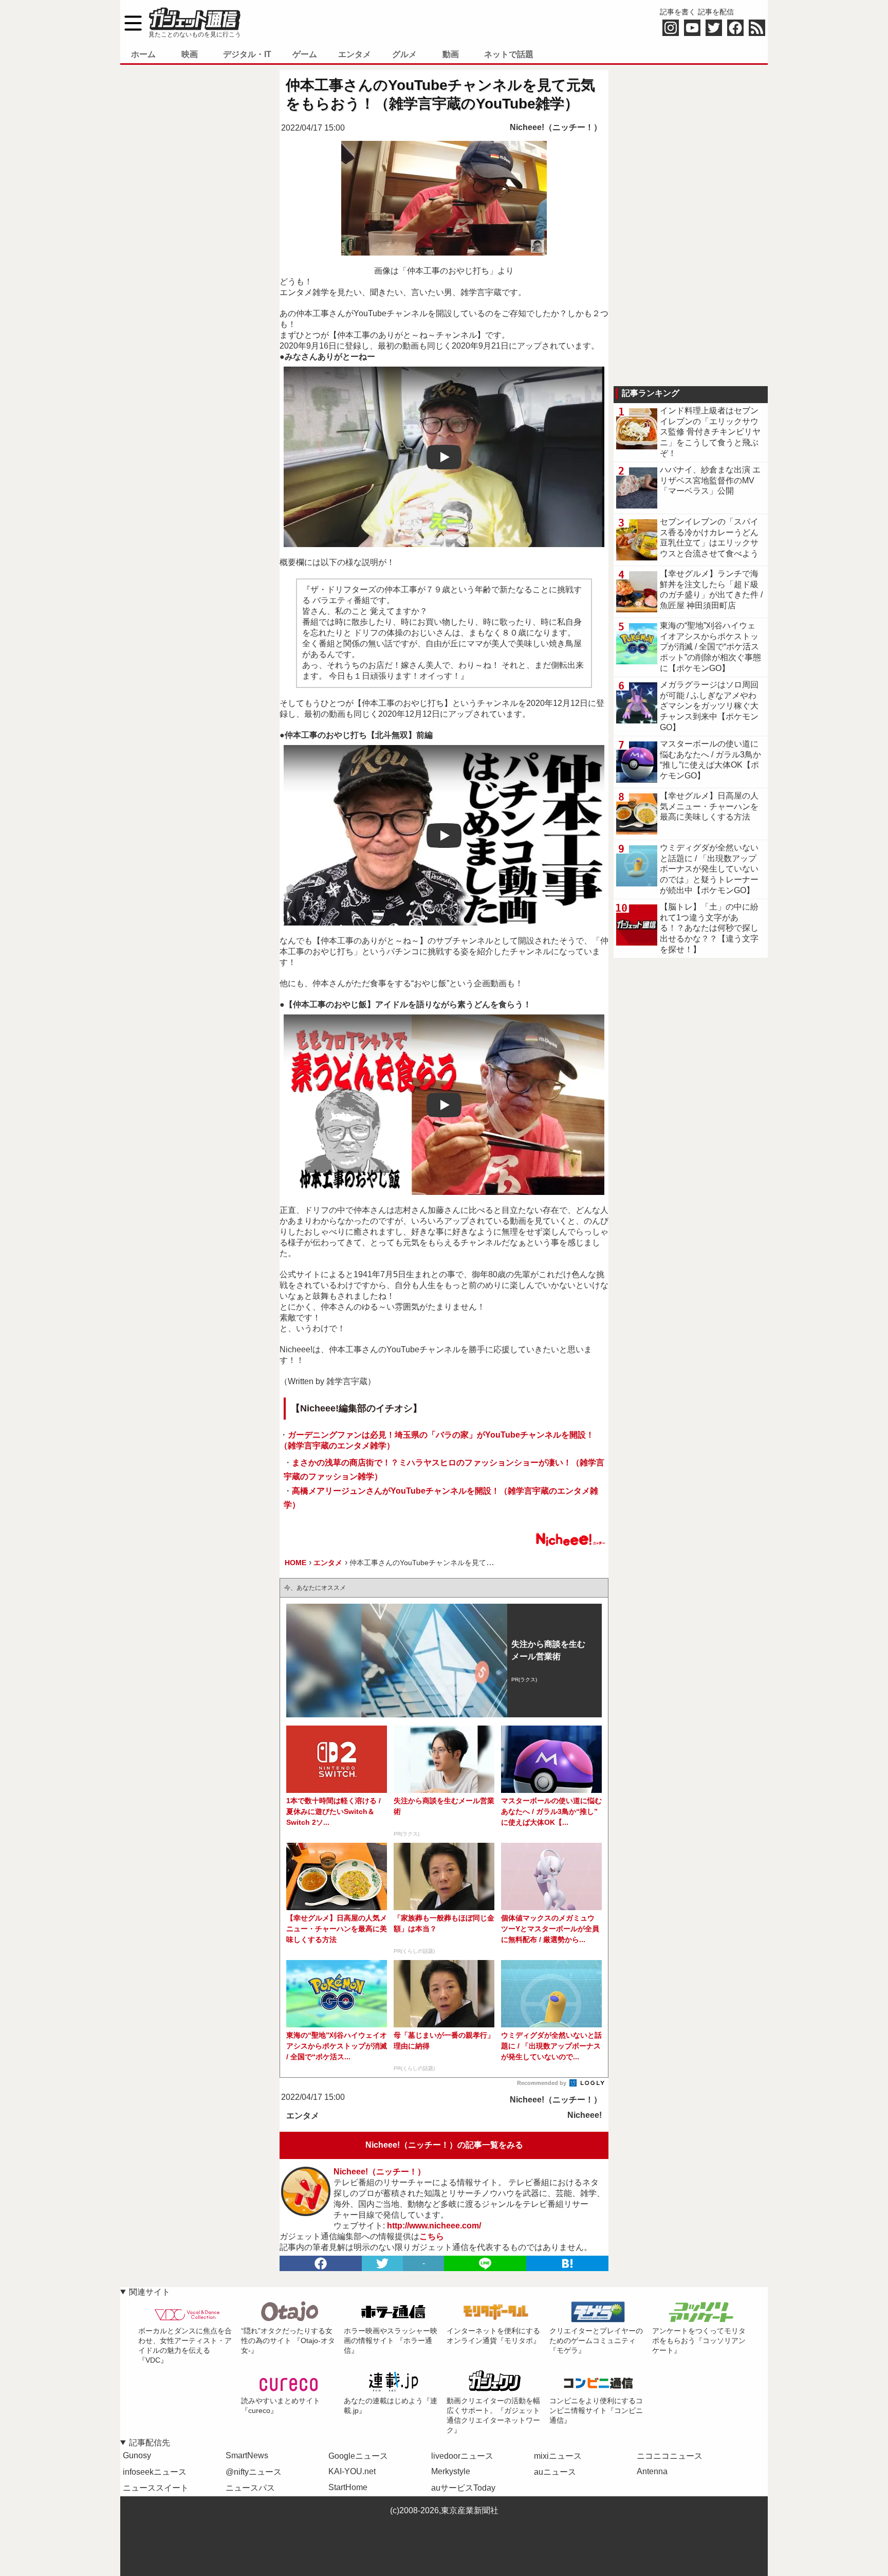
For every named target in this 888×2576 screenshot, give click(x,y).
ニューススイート (156, 2488)
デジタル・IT (247, 54)
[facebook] (321, 2263)
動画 (451, 54)
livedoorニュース (462, 2456)
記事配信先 (150, 2443)
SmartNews (247, 2455)
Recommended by (542, 2083)
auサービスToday (463, 2488)
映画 (190, 54)
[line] (485, 2263)
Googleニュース (358, 2456)
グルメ (404, 54)
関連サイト (150, 2292)
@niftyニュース (254, 2472)
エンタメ (355, 54)
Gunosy (137, 2455)
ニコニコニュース (670, 2456)
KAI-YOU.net (352, 2471)
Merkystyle (451, 2471)
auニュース (555, 2472)
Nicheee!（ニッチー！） (556, 127)
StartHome (348, 2487)
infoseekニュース (155, 2472)
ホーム (143, 54)
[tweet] (382, 2263)
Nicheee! (585, 2115)
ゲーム (305, 54)
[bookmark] (567, 2263)
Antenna (652, 2471)
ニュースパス (250, 2488)
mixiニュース (558, 2456)
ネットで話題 (509, 54)
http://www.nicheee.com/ (434, 2226)
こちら (432, 2236)
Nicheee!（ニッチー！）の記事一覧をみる (444, 2145)
